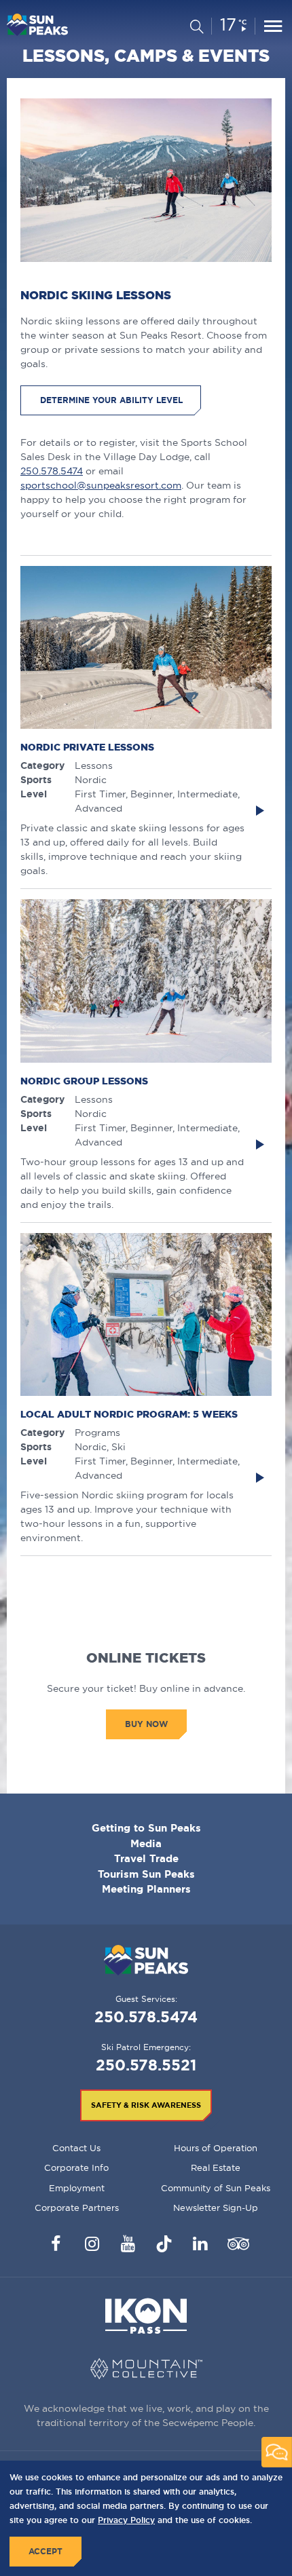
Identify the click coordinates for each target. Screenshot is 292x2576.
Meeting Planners (146, 1889)
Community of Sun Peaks (216, 2188)
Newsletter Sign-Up (216, 2208)
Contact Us (76, 2148)
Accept (45, 2551)
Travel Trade (146, 1858)
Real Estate (216, 2167)
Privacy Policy (126, 2520)
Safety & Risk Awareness (146, 2105)
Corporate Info (76, 2167)
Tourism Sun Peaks (146, 1874)
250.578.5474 (52, 471)
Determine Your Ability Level (111, 400)
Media (146, 1843)
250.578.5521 (146, 2065)
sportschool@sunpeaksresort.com (101, 485)
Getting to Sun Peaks (146, 1828)
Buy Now (146, 1724)
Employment (77, 2188)
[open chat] (277, 2452)
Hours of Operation (216, 2148)
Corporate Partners (77, 2208)
